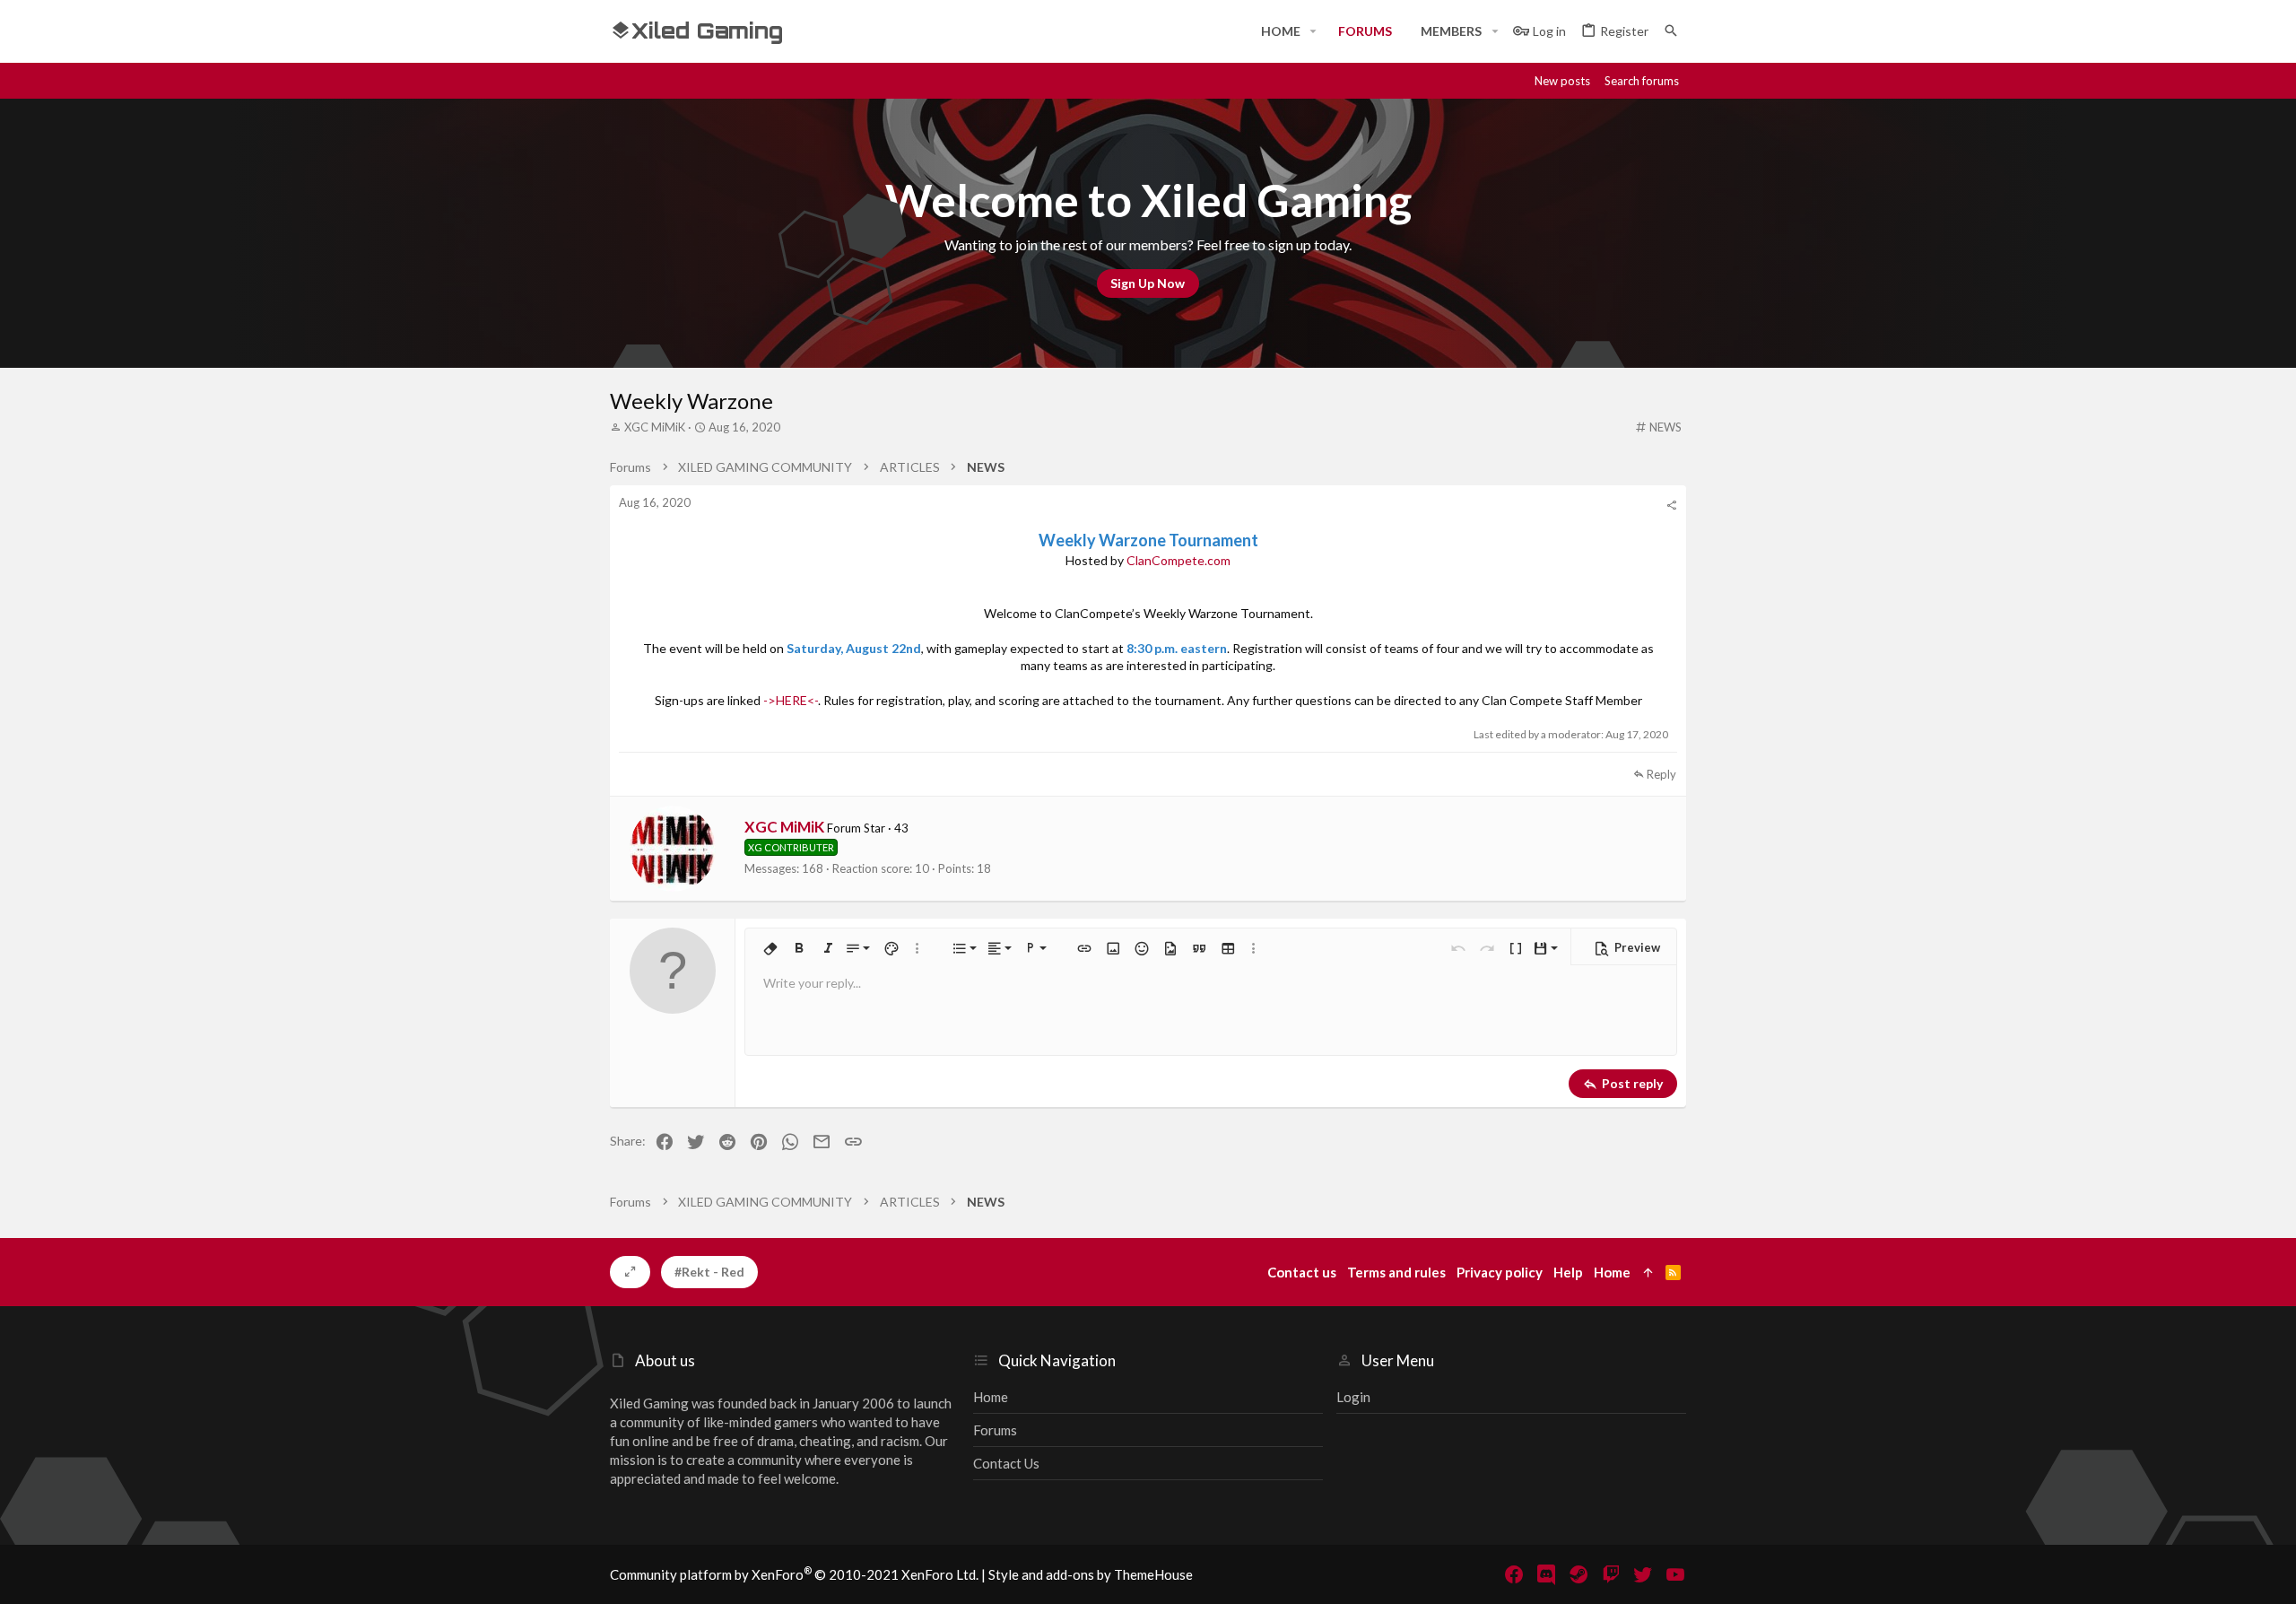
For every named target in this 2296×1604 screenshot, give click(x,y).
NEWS (1665, 427)
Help (1568, 1272)
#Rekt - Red (709, 1272)
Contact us (1006, 1463)
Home (991, 1397)
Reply (1661, 774)
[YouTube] (1675, 1574)
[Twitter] (1643, 1574)
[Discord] (1546, 1574)
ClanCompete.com (1178, 560)
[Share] (1671, 506)
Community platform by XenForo (794, 1574)
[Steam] (1578, 1574)
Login (1353, 1397)
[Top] (1648, 1273)
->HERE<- (791, 700)
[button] (1313, 31)
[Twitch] (1611, 1574)
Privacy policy (1500, 1272)
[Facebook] (1514, 1574)
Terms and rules (1396, 1272)
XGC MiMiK (655, 427)
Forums (995, 1430)
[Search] (1671, 31)
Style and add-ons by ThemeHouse (1091, 1574)
